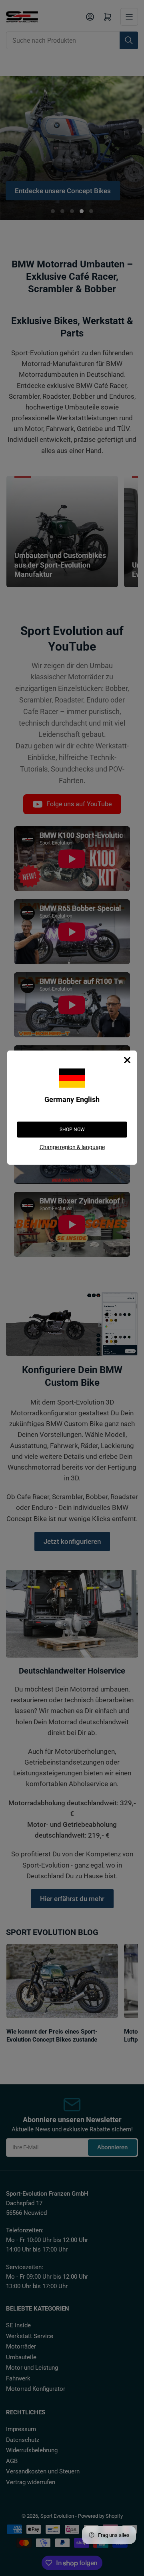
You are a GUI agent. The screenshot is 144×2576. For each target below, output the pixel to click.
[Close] (127, 1060)
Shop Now (72, 1130)
